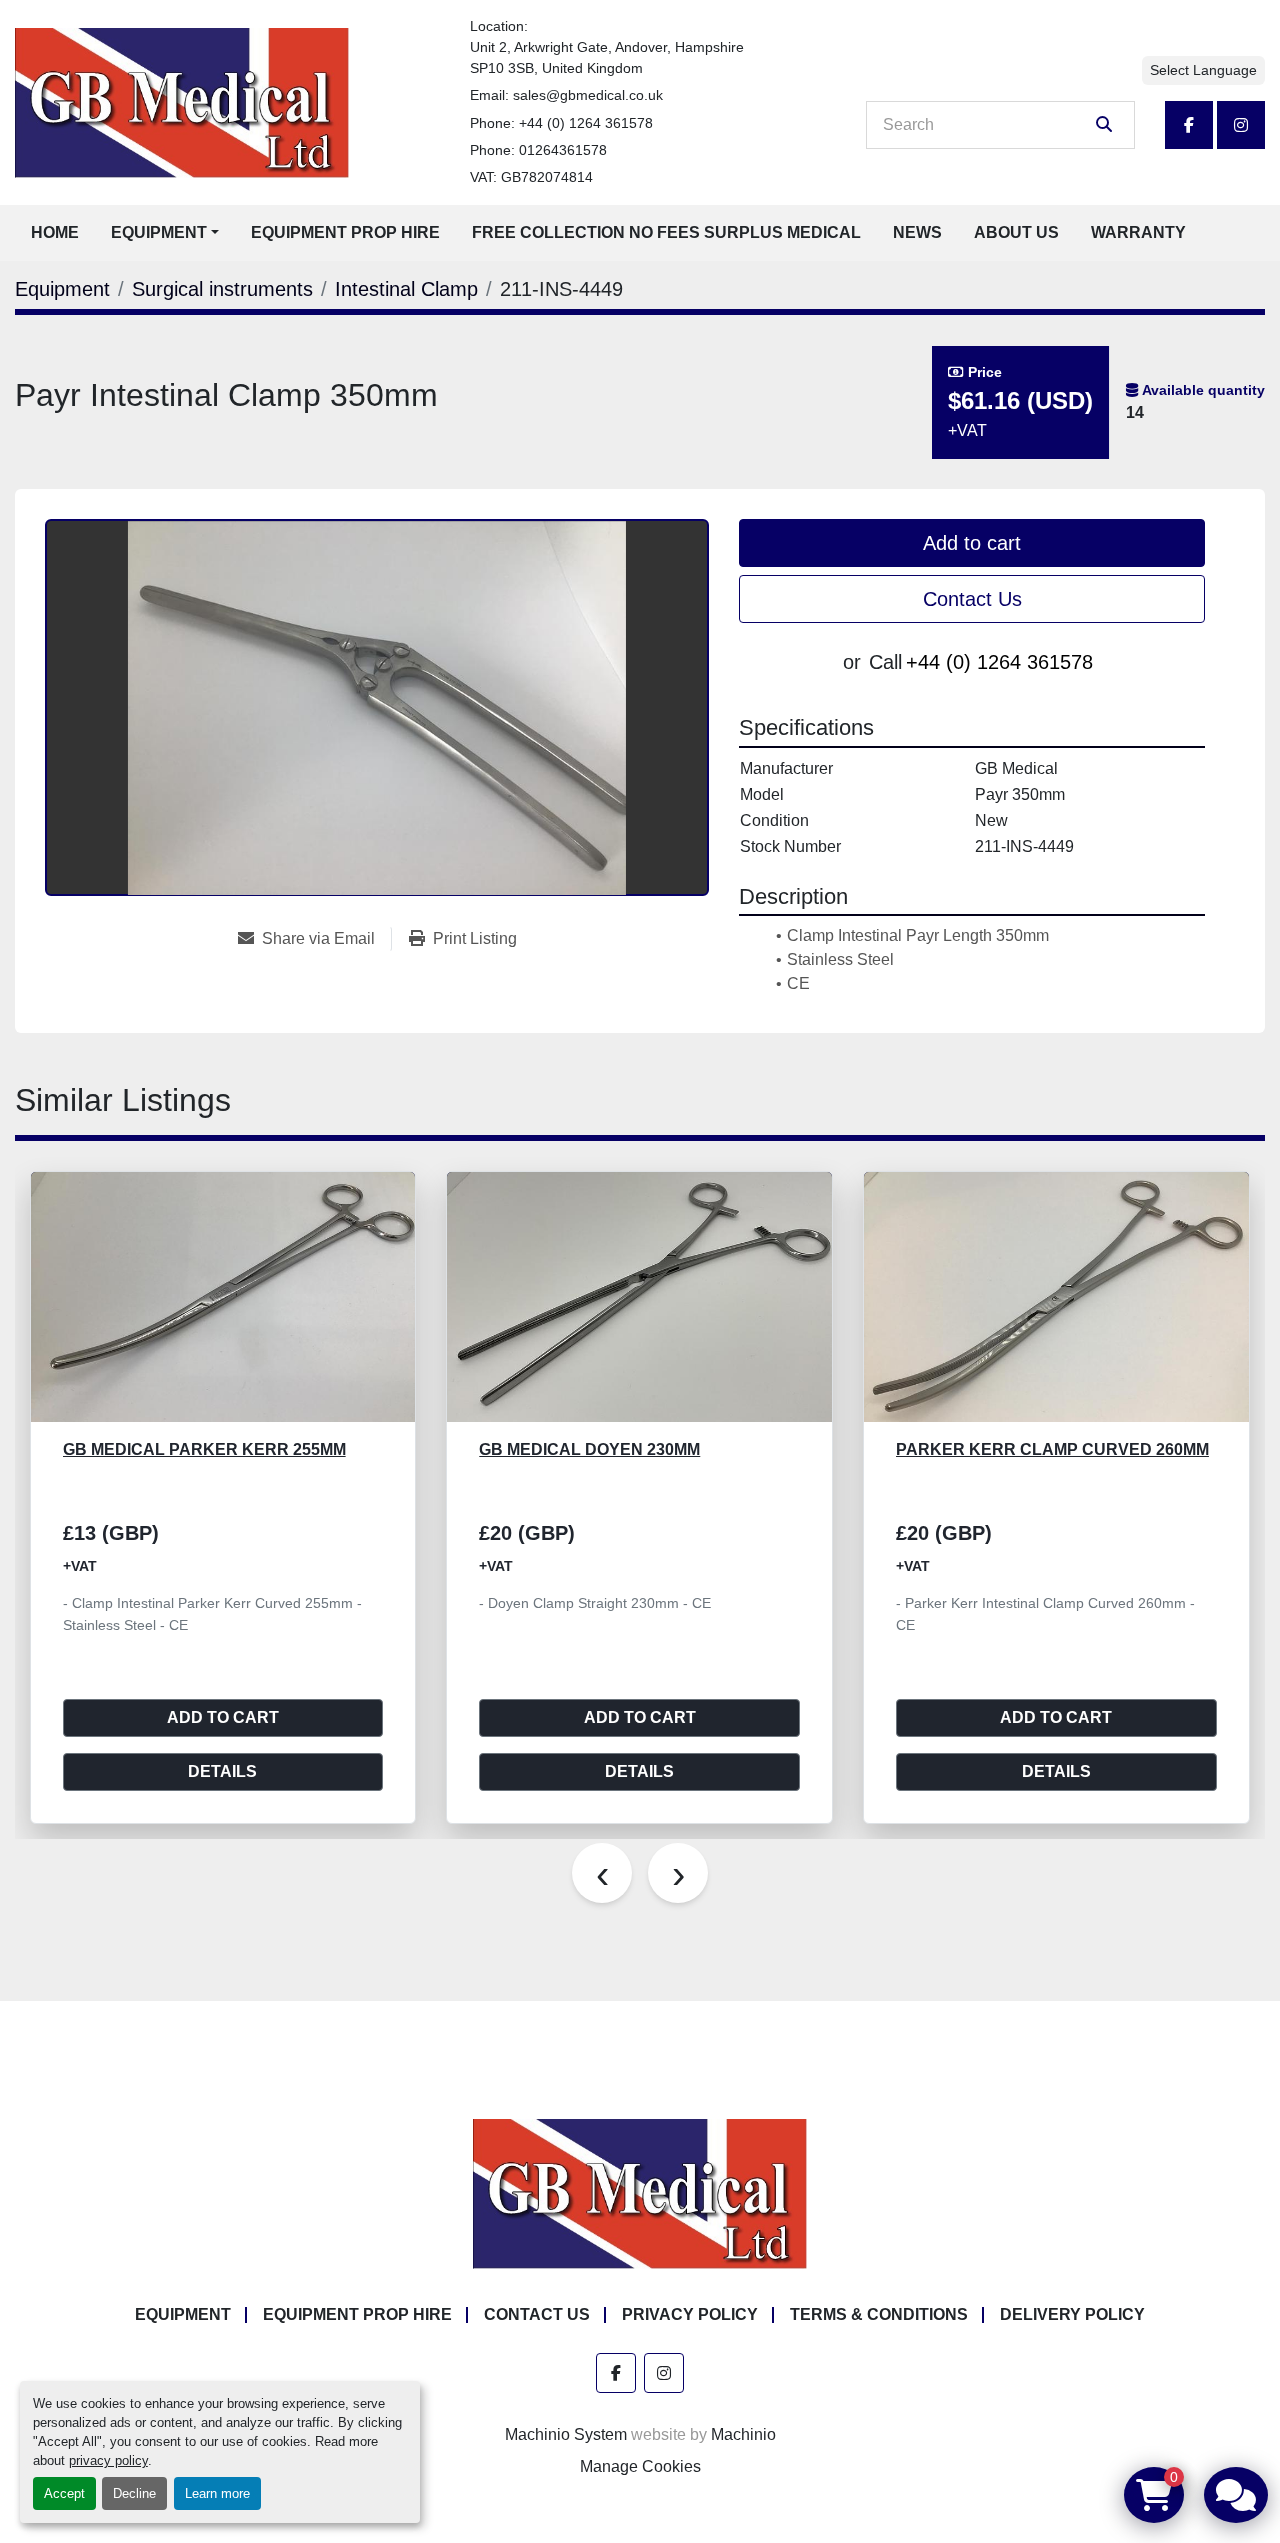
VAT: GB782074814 (531, 177)
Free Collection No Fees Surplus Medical (666, 232)
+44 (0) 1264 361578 (586, 123)
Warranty (1138, 232)
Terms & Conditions (879, 2314)
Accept (64, 2493)
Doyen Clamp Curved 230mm (1021, 1449)
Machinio (743, 2434)
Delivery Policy (1072, 2314)
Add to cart (972, 543)
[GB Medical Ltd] (640, 2192)
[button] (165, 233)
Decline (134, 2493)
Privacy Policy (690, 2314)
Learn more (217, 2493)
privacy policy (108, 2460)
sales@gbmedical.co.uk (588, 95)
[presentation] (602, 1873)
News (917, 232)
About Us (1016, 232)
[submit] (1104, 125)
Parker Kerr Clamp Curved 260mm (635, 1449)
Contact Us (972, 599)
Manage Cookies (640, 2466)
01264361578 (563, 150)
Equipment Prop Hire (345, 232)
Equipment (159, 232)
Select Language (1203, 70)
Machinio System (566, 2434)
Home (55, 232)
